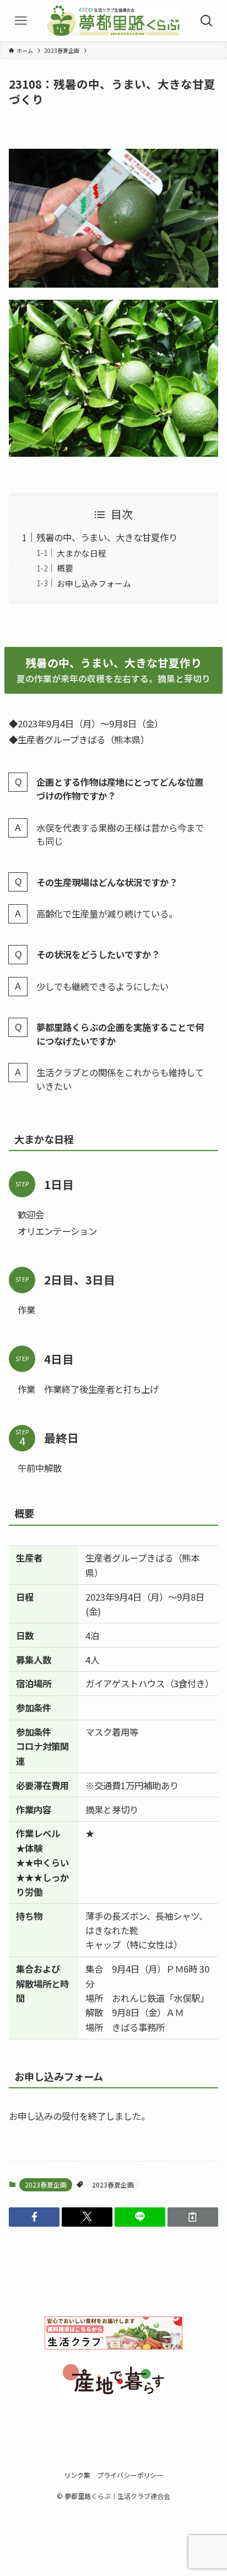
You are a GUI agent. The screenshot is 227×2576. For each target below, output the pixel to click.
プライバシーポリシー (130, 2475)
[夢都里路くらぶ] (113, 21)
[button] (34, 2217)
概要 (65, 568)
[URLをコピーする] (193, 2217)
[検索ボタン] (206, 21)
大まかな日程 (82, 553)
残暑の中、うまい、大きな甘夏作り (107, 537)
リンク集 (77, 2475)
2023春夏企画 (46, 2185)
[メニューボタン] (21, 21)
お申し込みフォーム (94, 583)
